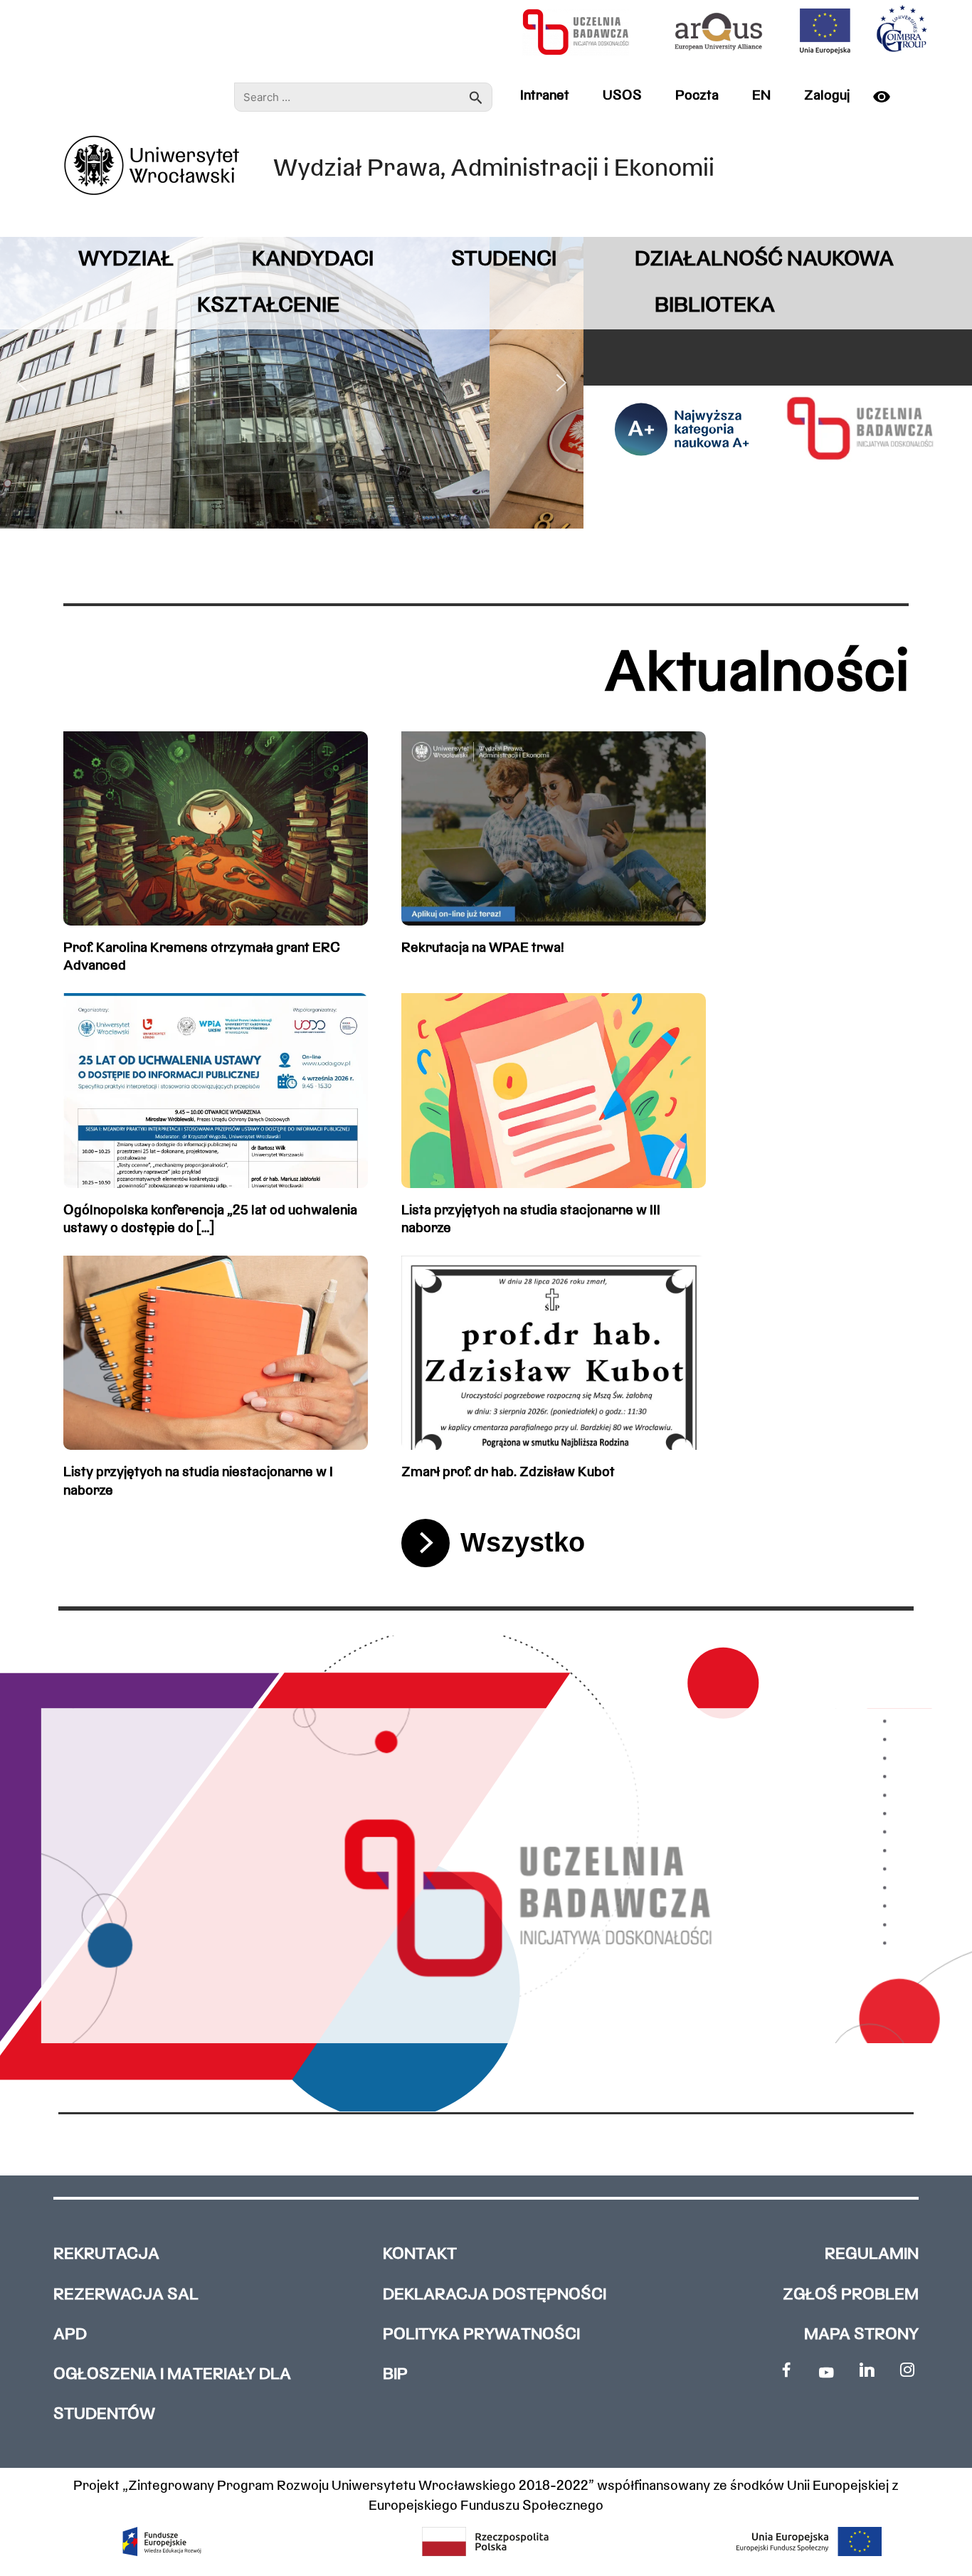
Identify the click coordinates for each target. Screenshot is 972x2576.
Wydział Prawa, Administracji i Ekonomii (494, 170)
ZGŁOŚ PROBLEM (851, 2295)
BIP (395, 2375)
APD (70, 2335)
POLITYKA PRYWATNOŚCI (481, 2335)
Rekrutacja (106, 2255)
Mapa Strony (861, 2335)
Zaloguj (827, 96)
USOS (622, 96)
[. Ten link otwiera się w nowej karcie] (786, 2370)
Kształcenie (268, 306)
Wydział (126, 260)
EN (761, 96)
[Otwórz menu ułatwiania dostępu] (887, 97)
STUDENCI (504, 260)
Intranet (545, 96)
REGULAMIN (872, 2255)
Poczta (697, 96)
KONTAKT (420, 2255)
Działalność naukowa (764, 260)
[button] (22, 383)
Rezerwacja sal (126, 2295)
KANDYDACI (313, 260)
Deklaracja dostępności (495, 2295)
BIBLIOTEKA (715, 306)
